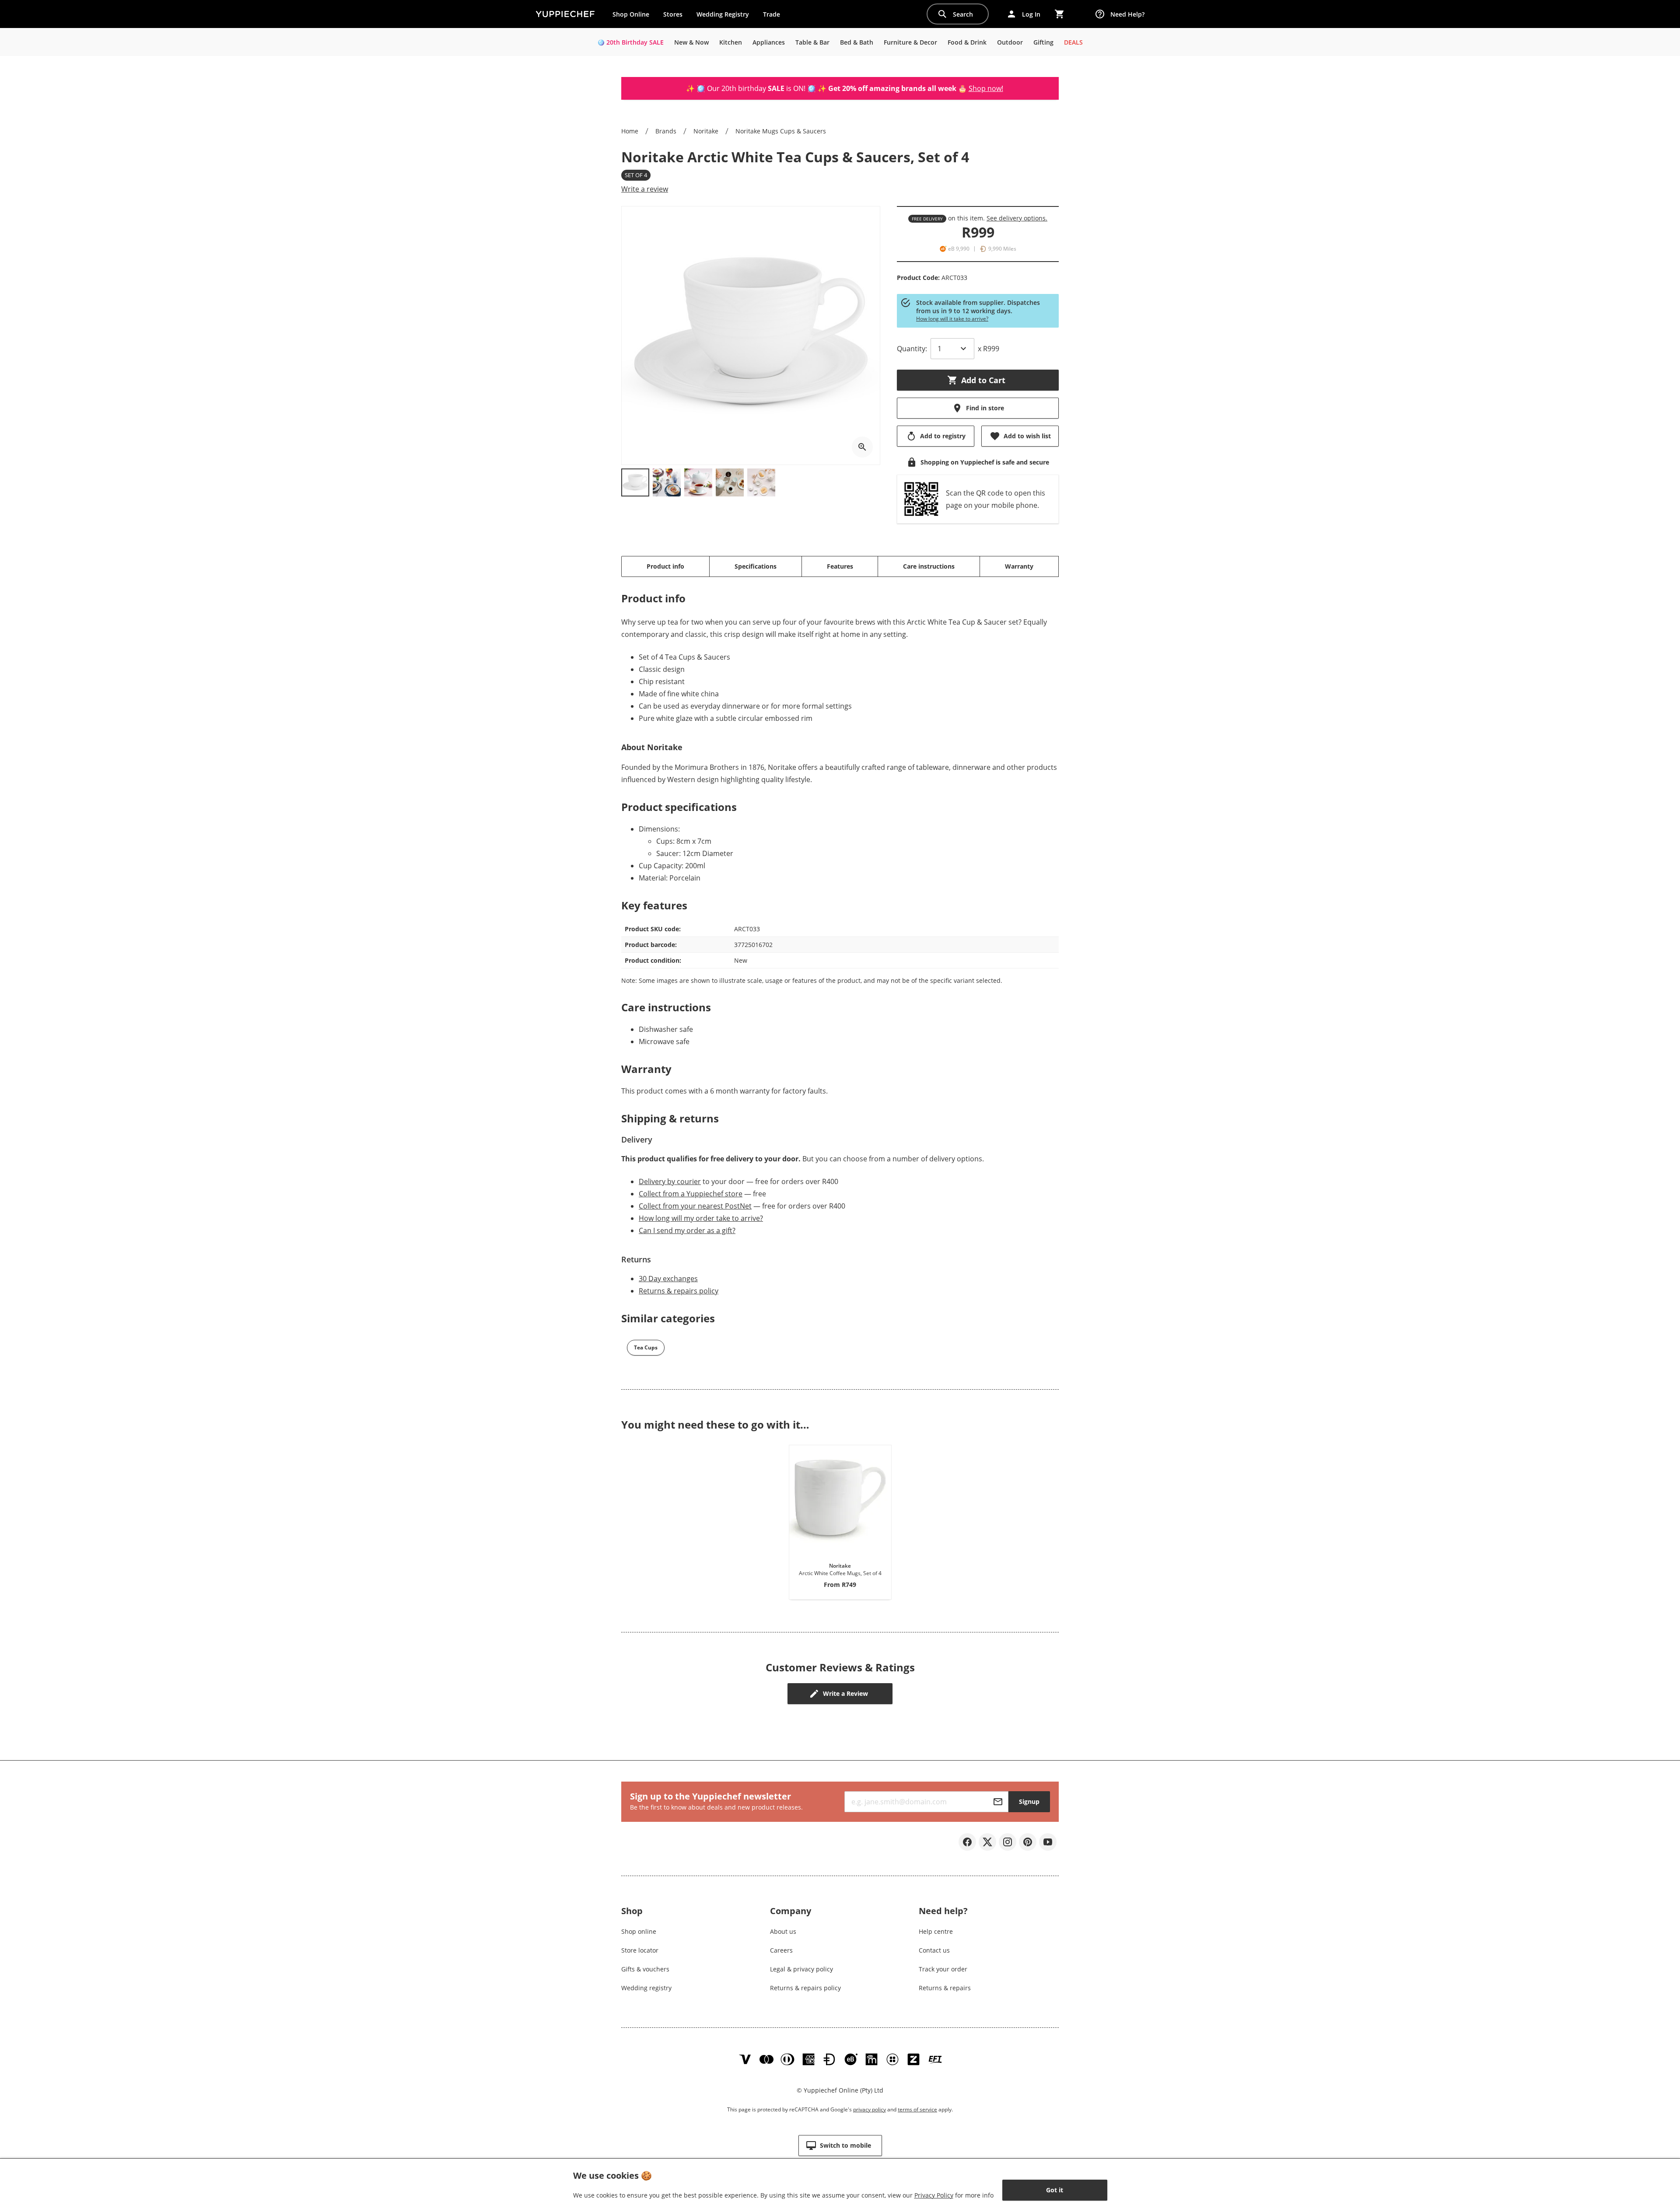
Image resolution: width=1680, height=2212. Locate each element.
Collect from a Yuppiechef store (691, 1194)
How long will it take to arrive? (952, 319)
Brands (666, 131)
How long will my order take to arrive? (701, 1218)
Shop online (639, 1931)
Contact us (934, 1950)
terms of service (917, 2109)
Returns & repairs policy (679, 1291)
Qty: (912, 349)
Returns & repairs (945, 1988)
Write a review (645, 189)
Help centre (936, 1931)
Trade (775, 16)
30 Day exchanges (668, 1279)
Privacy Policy (934, 2195)
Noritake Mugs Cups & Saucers (781, 131)
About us (783, 1931)
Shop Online (631, 14)
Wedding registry (646, 1988)
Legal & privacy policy (801, 1969)
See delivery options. (1017, 218)
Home (630, 131)
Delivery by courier (670, 1181)
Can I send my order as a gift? (687, 1230)
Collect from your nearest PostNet (695, 1206)
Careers (781, 1950)
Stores (673, 14)
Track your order (943, 1969)
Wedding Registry (723, 14)
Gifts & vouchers (645, 1969)
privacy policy (870, 2109)
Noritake (706, 131)
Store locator (640, 1950)
